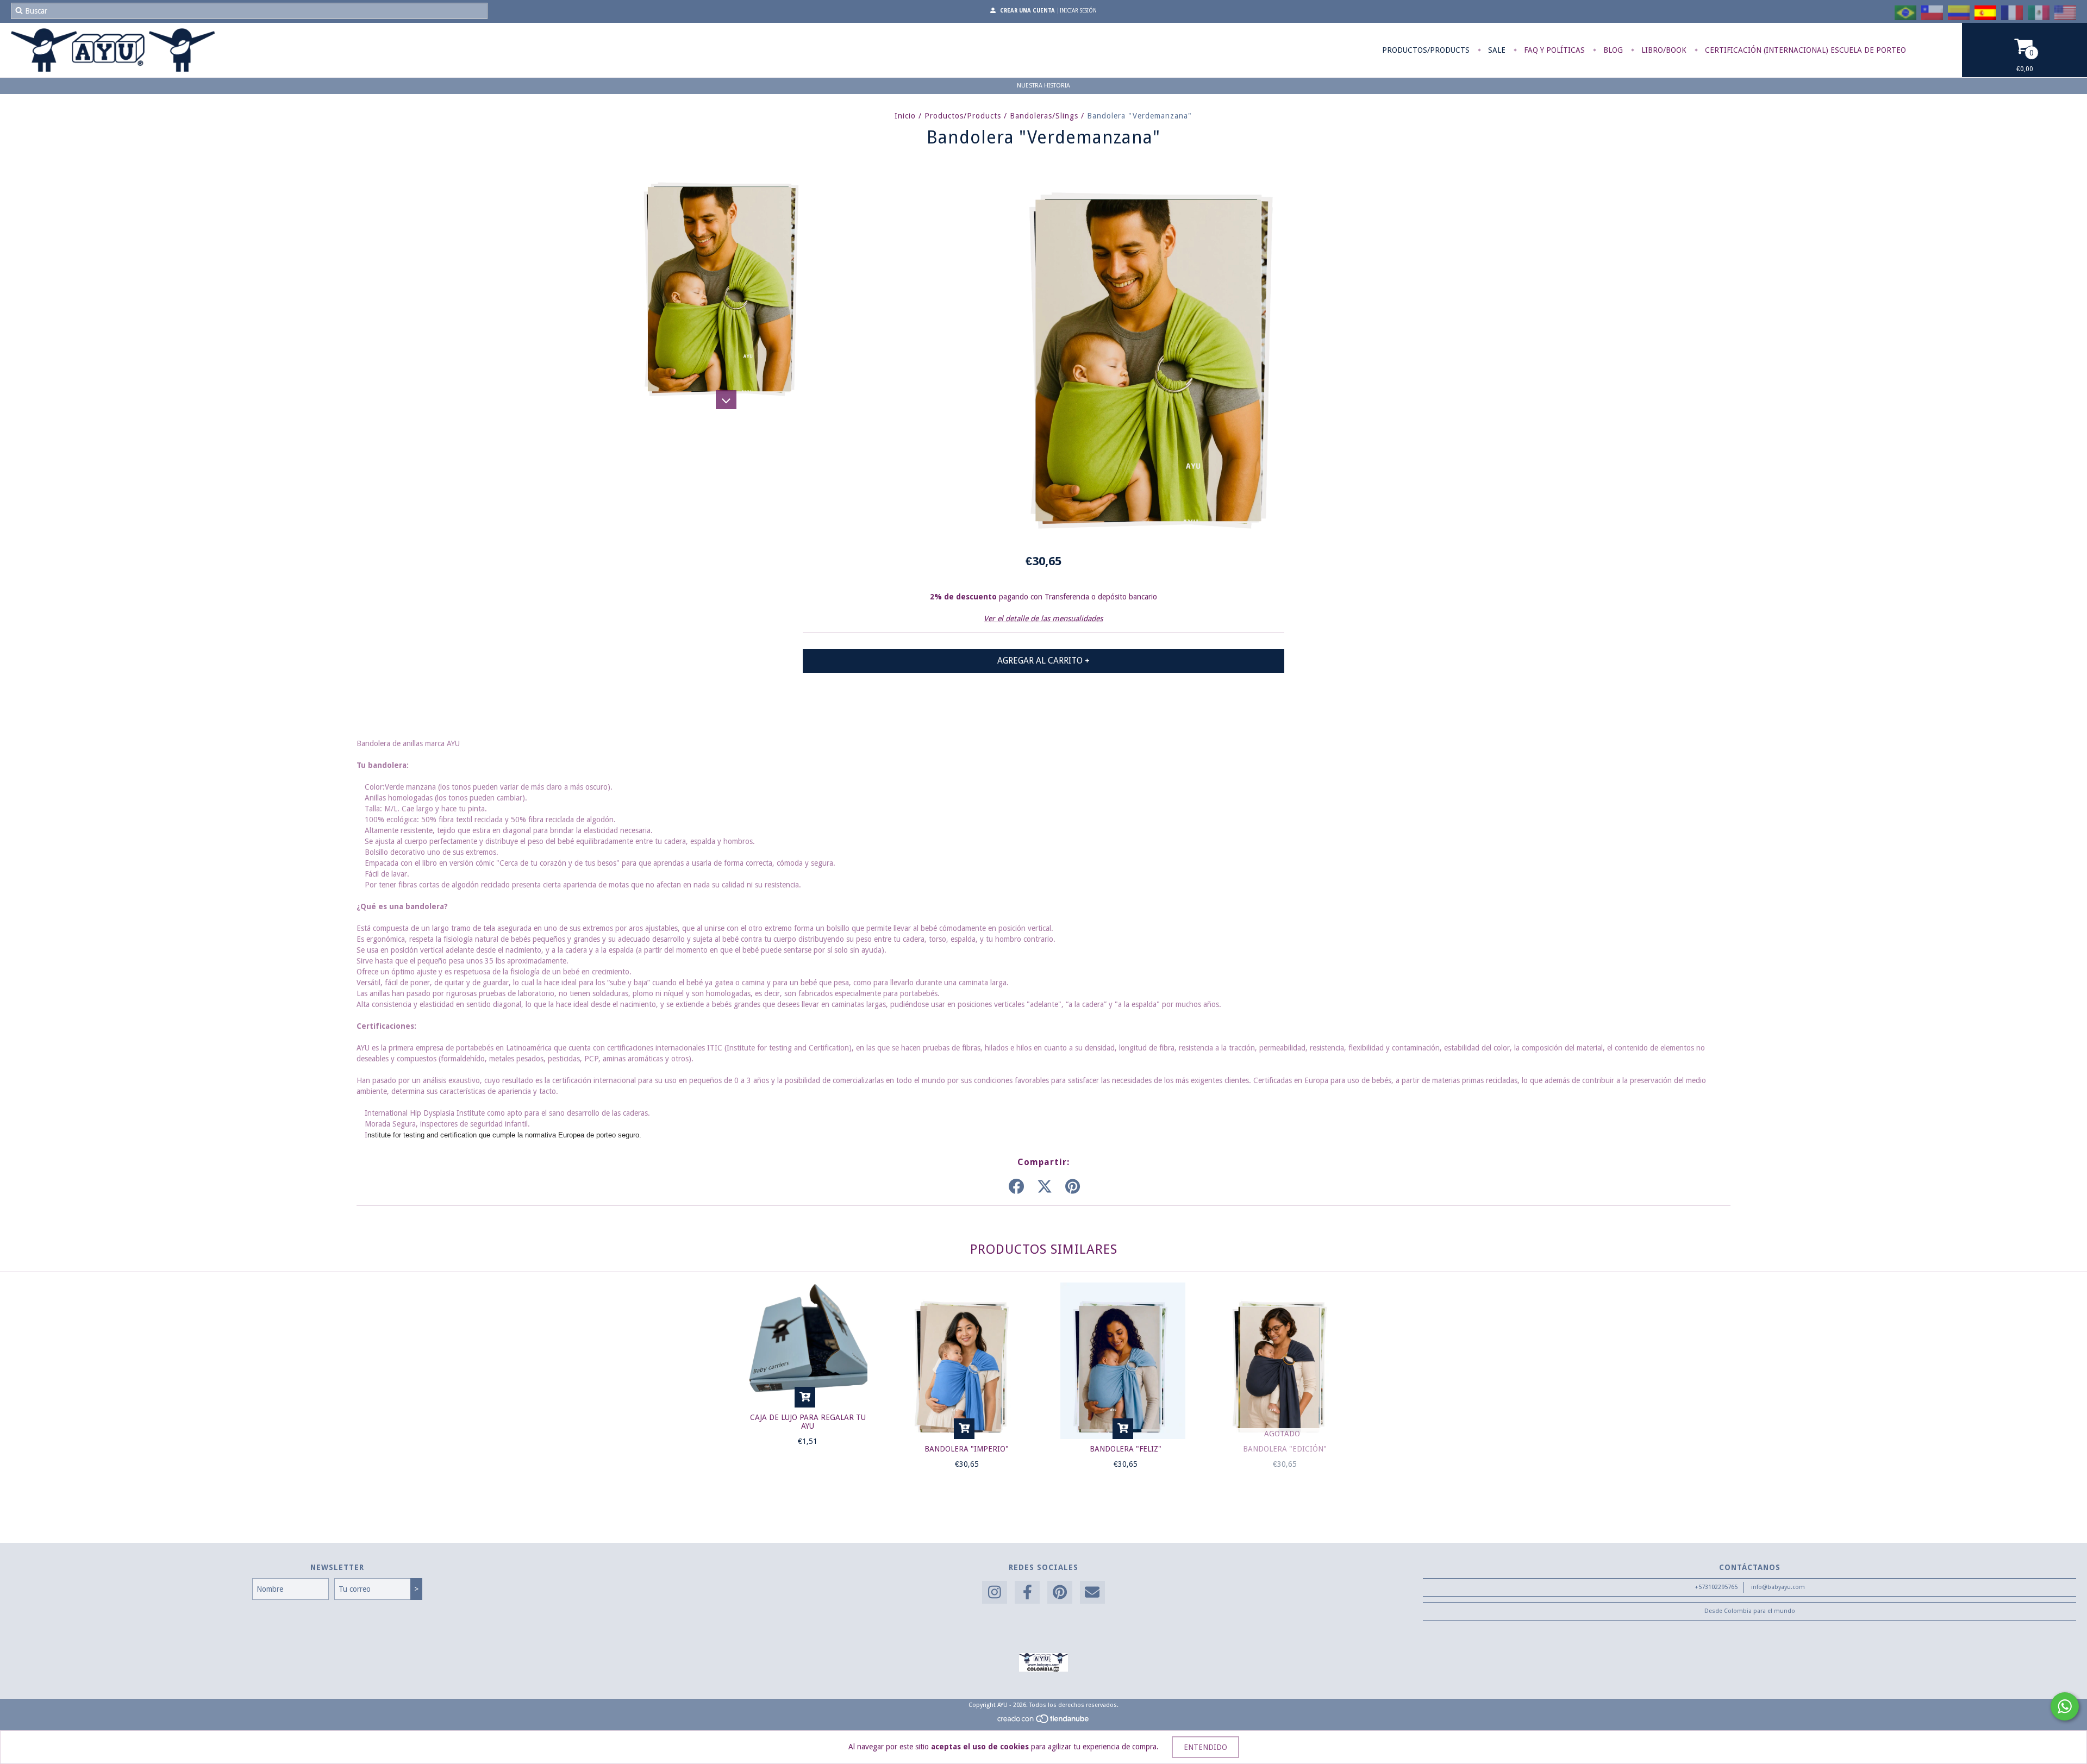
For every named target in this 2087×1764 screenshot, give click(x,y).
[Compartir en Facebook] (1016, 1187)
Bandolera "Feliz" (1126, 1449)
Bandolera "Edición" (1285, 1449)
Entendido (1205, 1747)
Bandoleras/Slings (1044, 116)
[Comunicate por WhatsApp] (2065, 1706)
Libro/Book (1663, 50)
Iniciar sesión (1078, 11)
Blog (1612, 50)
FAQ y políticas (1553, 50)
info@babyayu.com (1778, 1587)
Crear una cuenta (1027, 11)
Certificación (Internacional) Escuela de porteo (1804, 50)
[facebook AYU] (1027, 1593)
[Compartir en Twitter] (1045, 1187)
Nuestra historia (1043, 86)
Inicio (905, 116)
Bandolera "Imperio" (967, 1449)
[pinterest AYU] (1060, 1593)
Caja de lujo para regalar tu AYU (808, 1422)
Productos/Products (1426, 50)
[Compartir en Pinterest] (1073, 1187)
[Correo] (1092, 1593)
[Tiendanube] (1044, 1722)
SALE (1496, 50)
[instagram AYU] (995, 1593)
